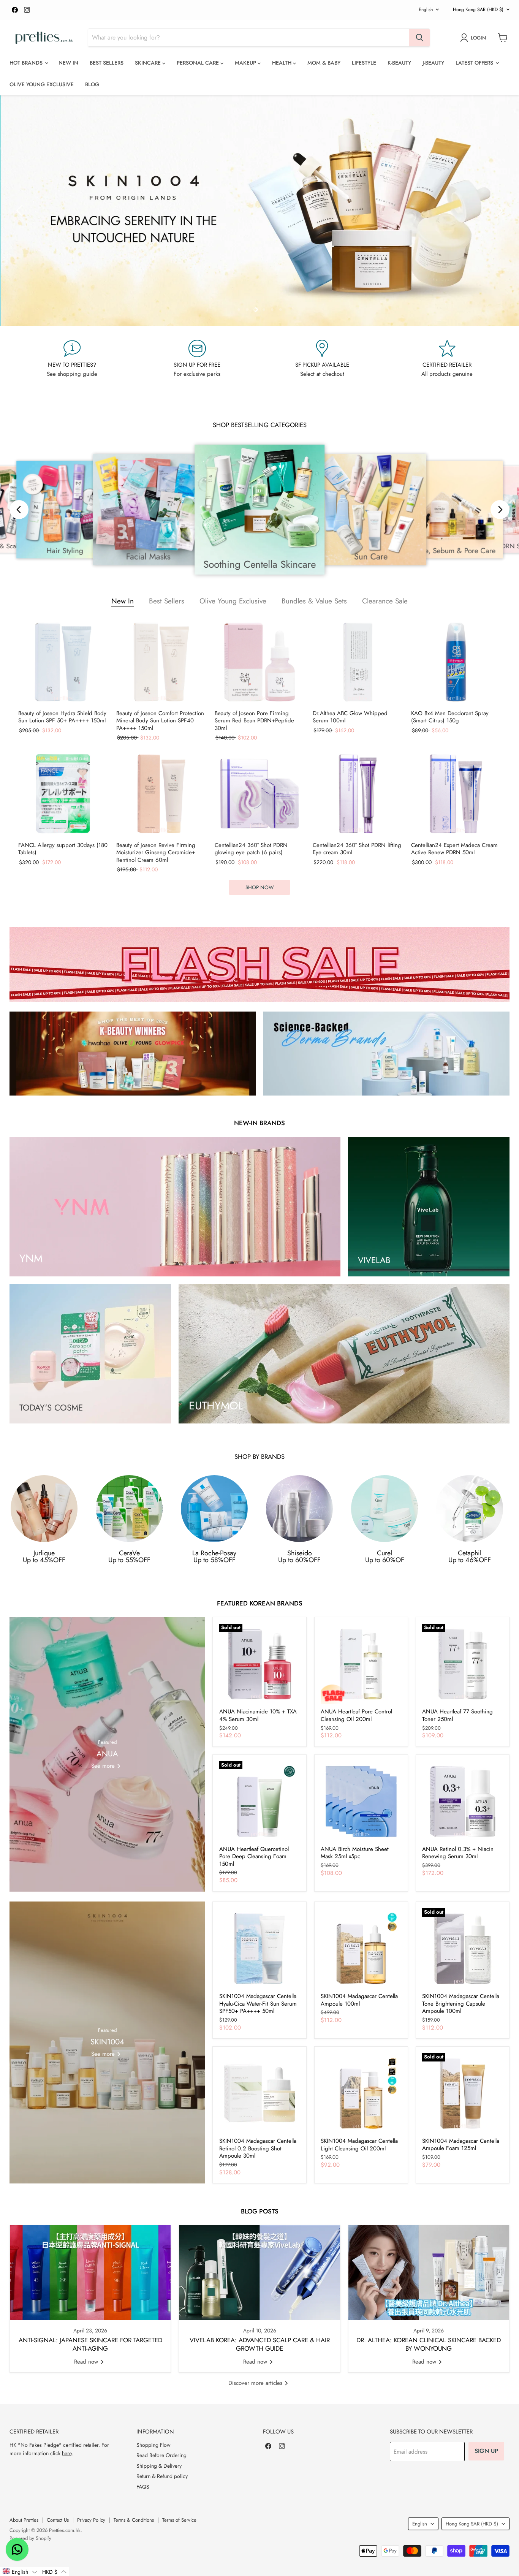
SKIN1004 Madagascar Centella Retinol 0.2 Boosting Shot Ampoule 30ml (258, 2148)
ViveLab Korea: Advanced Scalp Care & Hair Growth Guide (260, 2345)
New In (68, 63)
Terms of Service (179, 2520)
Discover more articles (256, 2383)
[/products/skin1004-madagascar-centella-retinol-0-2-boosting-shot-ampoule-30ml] (260, 2093)
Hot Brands (27, 63)
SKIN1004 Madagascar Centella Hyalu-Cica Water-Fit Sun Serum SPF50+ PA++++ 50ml (258, 2004)
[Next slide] (498, 211)
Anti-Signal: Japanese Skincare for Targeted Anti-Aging (90, 2345)
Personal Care (199, 63)
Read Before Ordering (161, 2455)
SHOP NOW (259, 887)
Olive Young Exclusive (42, 84)
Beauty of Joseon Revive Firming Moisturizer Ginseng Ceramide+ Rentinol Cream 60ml (156, 853)
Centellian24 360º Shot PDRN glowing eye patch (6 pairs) (251, 849)
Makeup (246, 63)
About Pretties (24, 2520)
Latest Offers (475, 63)
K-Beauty (399, 63)
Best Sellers (107, 63)
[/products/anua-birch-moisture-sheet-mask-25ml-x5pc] (361, 1801)
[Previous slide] (21, 211)
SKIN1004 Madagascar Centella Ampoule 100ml (359, 2000)
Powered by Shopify (30, 2538)
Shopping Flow (153, 2445)
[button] (20, 2571)
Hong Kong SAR (478, 9)
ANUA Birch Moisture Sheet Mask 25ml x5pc (355, 1853)
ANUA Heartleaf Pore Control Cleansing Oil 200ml (356, 1715)
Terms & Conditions (134, 2520)
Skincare (149, 63)
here (67, 2453)
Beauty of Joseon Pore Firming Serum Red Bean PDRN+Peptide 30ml (254, 721)
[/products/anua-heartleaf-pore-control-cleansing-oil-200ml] (361, 1664)
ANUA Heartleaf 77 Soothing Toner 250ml (457, 1715)
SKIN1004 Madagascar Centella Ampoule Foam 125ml (461, 2145)
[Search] (419, 38)
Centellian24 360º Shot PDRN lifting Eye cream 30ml (357, 849)
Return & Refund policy (162, 2476)
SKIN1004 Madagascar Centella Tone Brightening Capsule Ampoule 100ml (461, 2004)
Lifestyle (364, 63)
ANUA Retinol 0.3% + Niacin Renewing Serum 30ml (458, 1853)
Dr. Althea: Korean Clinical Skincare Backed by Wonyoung (429, 2345)
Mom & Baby (324, 63)
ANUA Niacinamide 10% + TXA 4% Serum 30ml (258, 1715)
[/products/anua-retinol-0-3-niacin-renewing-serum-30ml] (463, 1801)
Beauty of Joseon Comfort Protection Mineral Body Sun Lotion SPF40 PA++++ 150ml (160, 721)
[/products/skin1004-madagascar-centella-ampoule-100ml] (361, 1948)
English (426, 9)
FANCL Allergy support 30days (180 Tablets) (63, 849)
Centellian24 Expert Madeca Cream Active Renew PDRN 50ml (454, 849)
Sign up (486, 2451)
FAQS (143, 2487)
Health (282, 63)
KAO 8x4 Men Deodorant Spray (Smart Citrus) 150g (450, 717)
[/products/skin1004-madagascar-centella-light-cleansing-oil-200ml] (361, 2093)
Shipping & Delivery (159, 2466)
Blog (92, 84)
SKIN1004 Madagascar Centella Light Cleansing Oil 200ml (359, 2145)
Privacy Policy (91, 2520)
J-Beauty (433, 63)
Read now (87, 2362)
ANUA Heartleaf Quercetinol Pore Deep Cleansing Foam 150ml (254, 1856)
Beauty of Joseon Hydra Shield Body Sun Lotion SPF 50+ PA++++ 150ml (62, 717)
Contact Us (58, 2520)
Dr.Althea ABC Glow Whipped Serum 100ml (350, 717)
